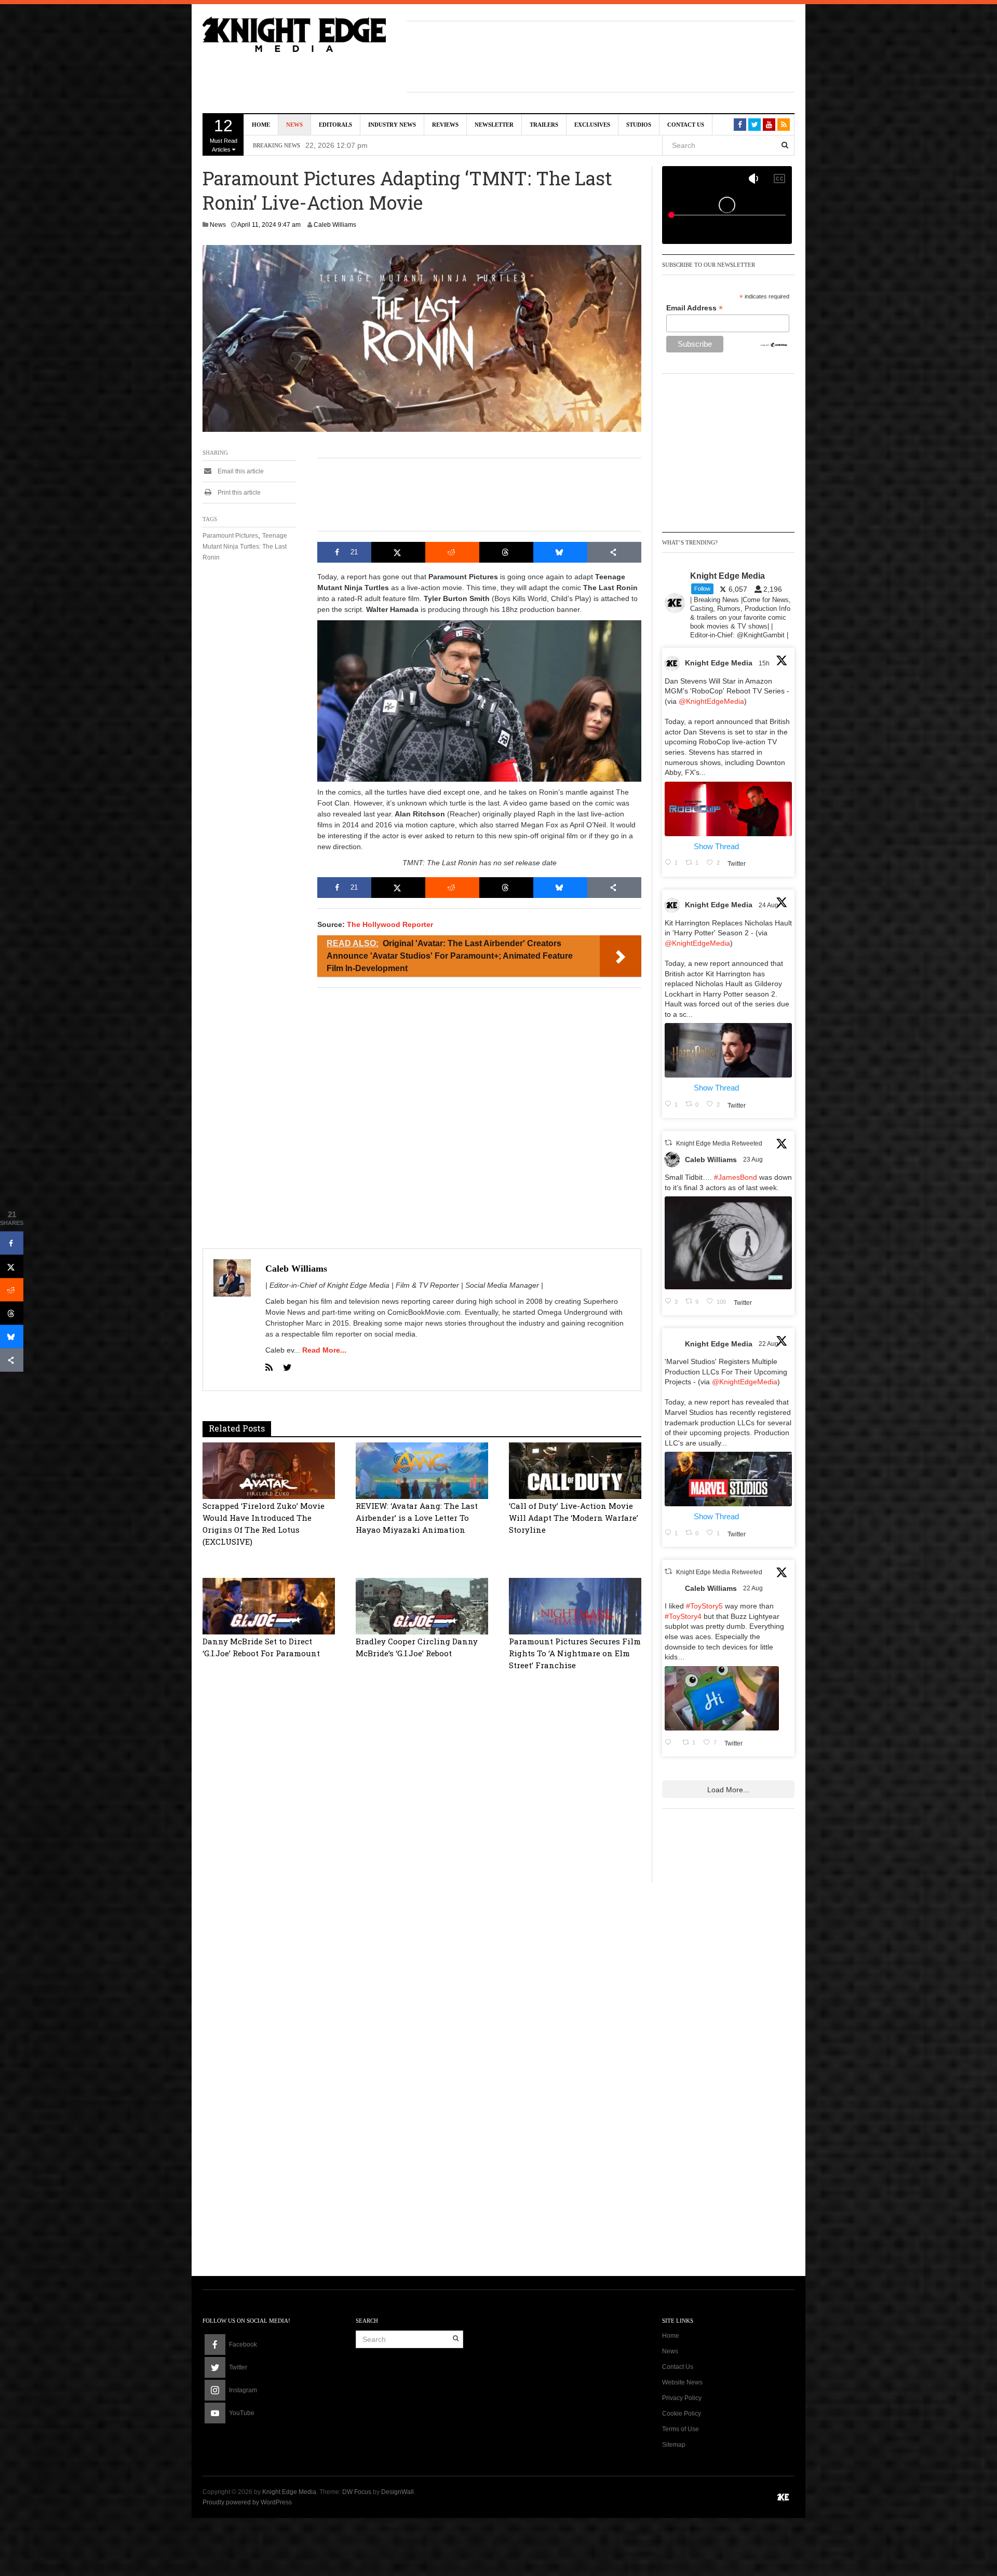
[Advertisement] (601, 55)
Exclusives (592, 125)
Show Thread (716, 846)
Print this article (238, 493)
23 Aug (754, 1160)
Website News (682, 2382)
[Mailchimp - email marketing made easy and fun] (774, 344)
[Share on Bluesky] (560, 552)
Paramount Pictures (230, 536)
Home (261, 125)
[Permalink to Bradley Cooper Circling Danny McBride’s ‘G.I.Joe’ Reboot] (422, 1605)
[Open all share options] (614, 552)
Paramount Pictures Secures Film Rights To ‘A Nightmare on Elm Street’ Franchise (575, 1653)
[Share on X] (398, 552)
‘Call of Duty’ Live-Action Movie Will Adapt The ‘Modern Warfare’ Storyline (574, 1518)
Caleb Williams (335, 225)
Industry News (392, 125)
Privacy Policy (682, 2398)
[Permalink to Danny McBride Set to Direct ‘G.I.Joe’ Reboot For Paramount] (269, 1605)
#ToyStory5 (704, 1606)
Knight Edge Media (719, 663)
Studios (639, 125)
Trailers (544, 125)
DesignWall (398, 2492)
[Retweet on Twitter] (668, 1143)
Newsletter (494, 125)
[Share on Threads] (506, 552)
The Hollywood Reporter (390, 924)
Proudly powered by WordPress (247, 2502)
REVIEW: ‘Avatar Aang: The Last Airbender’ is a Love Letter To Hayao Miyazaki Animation (417, 1518)
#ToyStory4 (683, 1616)
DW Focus (357, 2492)
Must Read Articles (224, 134)
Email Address (695, 308)
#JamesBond (736, 1177)
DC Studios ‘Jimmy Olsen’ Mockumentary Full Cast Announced (420, 145)
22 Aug (769, 1344)
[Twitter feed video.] (728, 1243)
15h (765, 663)
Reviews (445, 125)
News (294, 125)
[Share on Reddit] (452, 552)
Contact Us (686, 125)
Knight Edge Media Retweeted (719, 1143)
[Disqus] (422, 1842)
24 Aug (769, 905)
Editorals (335, 125)
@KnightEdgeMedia (711, 701)
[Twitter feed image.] (728, 809)
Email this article (240, 471)
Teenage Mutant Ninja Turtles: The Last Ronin (245, 547)
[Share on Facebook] (12, 1243)
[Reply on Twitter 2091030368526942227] (671, 1743)
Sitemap (674, 2445)
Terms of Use (681, 2429)
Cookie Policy (682, 2414)
